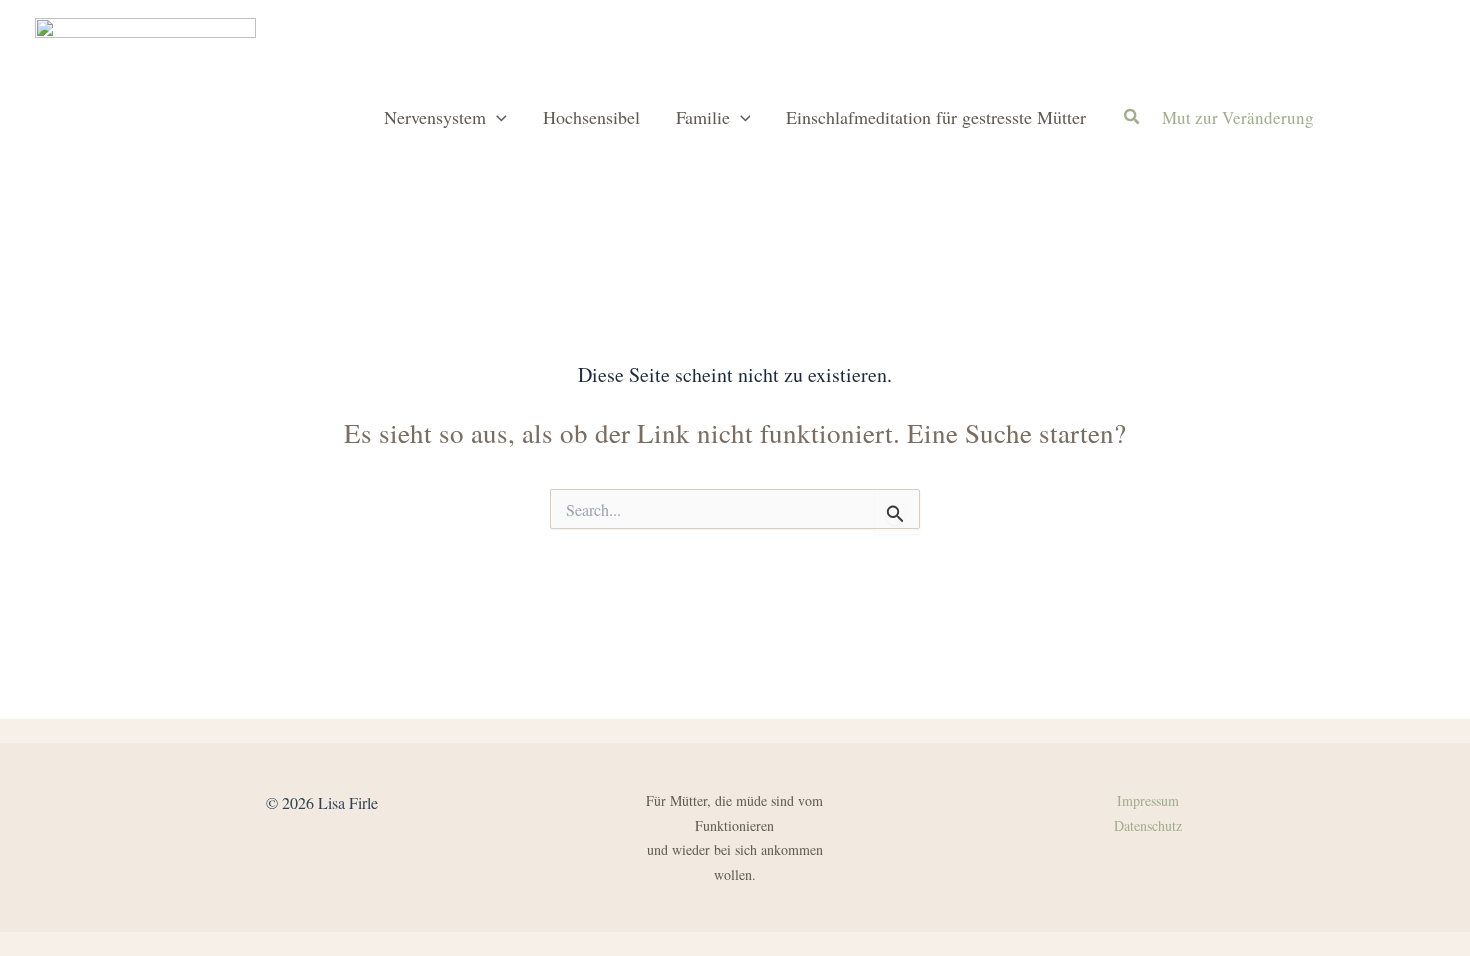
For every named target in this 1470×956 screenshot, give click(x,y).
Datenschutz (1148, 825)
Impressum (1148, 800)
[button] (496, 117)
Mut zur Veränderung (1238, 117)
